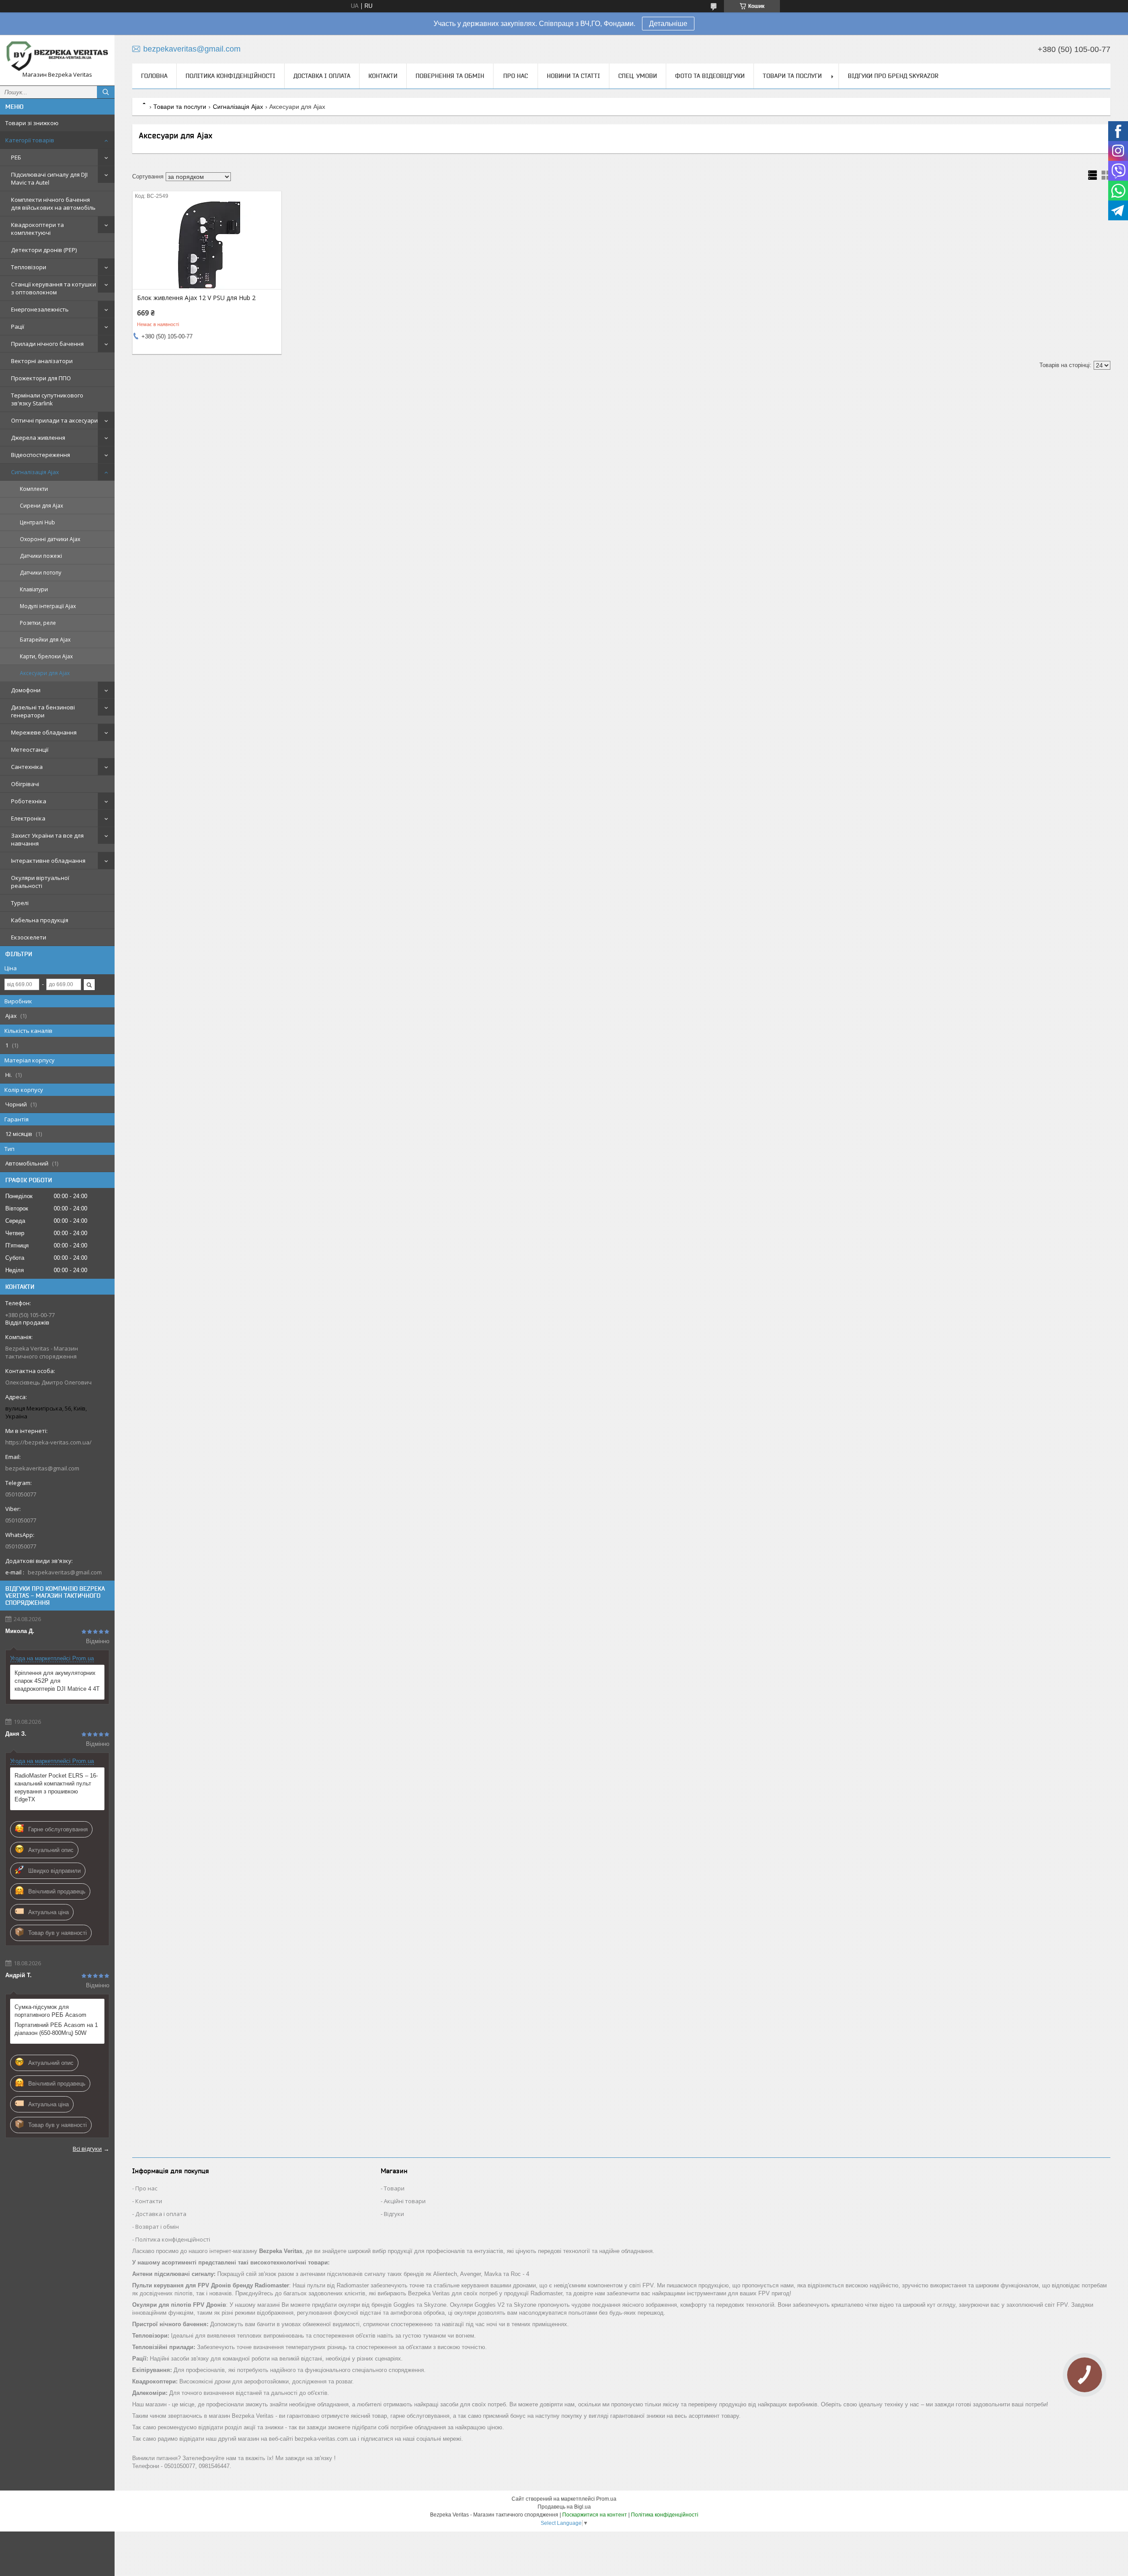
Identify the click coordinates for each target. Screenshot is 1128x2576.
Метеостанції (30, 750)
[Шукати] (106, 92)
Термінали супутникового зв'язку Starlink (47, 399)
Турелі (20, 903)
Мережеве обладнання (44, 732)
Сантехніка (27, 767)
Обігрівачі (25, 784)
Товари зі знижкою (32, 123)
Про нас (516, 76)
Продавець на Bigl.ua (564, 2507)
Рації (18, 327)
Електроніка (28, 818)
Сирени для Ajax (41, 506)
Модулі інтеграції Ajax (48, 606)
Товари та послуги (792, 76)
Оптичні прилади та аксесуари (54, 420)
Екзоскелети (29, 937)
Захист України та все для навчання (47, 839)
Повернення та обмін (450, 76)
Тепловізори (29, 267)
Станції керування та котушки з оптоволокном (54, 288)
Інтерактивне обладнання (48, 861)
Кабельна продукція (40, 920)
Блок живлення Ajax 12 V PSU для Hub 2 (196, 298)
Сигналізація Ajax (35, 472)
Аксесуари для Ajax (45, 673)
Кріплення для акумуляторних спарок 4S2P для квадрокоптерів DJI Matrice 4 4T (57, 1681)
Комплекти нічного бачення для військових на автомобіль (53, 204)
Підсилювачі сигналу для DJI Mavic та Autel (49, 178)
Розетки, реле (38, 623)
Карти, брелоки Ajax (46, 656)
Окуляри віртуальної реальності (40, 882)
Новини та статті (573, 76)
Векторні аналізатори (42, 361)
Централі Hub (37, 522)
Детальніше (668, 24)
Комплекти (34, 489)
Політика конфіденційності (230, 76)
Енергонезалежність (40, 309)
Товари (394, 2188)
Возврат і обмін (157, 2227)
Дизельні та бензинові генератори (43, 711)
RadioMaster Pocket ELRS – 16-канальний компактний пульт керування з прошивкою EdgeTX (56, 1787)
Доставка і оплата (322, 76)
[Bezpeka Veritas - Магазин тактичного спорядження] (57, 56)
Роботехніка (29, 801)
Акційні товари (405, 2201)
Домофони (26, 690)
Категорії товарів (30, 140)
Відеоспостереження (41, 455)
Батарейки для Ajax (45, 640)
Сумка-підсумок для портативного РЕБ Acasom (50, 2011)
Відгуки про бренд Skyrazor (893, 76)
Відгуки (394, 2214)
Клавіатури (34, 589)
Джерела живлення (38, 438)
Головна (154, 76)
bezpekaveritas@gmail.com (42, 1468)
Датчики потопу (41, 573)
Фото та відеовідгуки (710, 76)
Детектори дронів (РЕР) (44, 250)
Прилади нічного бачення (47, 344)
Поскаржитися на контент (595, 2515)
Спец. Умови (638, 76)
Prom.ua (606, 2499)
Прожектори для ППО (41, 378)
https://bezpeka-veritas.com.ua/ (48, 1442)
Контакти (383, 76)
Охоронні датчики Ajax (50, 539)
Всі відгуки (87, 2149)
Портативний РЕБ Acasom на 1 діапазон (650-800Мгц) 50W (56, 2029)
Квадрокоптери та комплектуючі (37, 229)
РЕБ (16, 157)
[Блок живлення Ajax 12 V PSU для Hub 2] (207, 245)
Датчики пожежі (41, 556)
